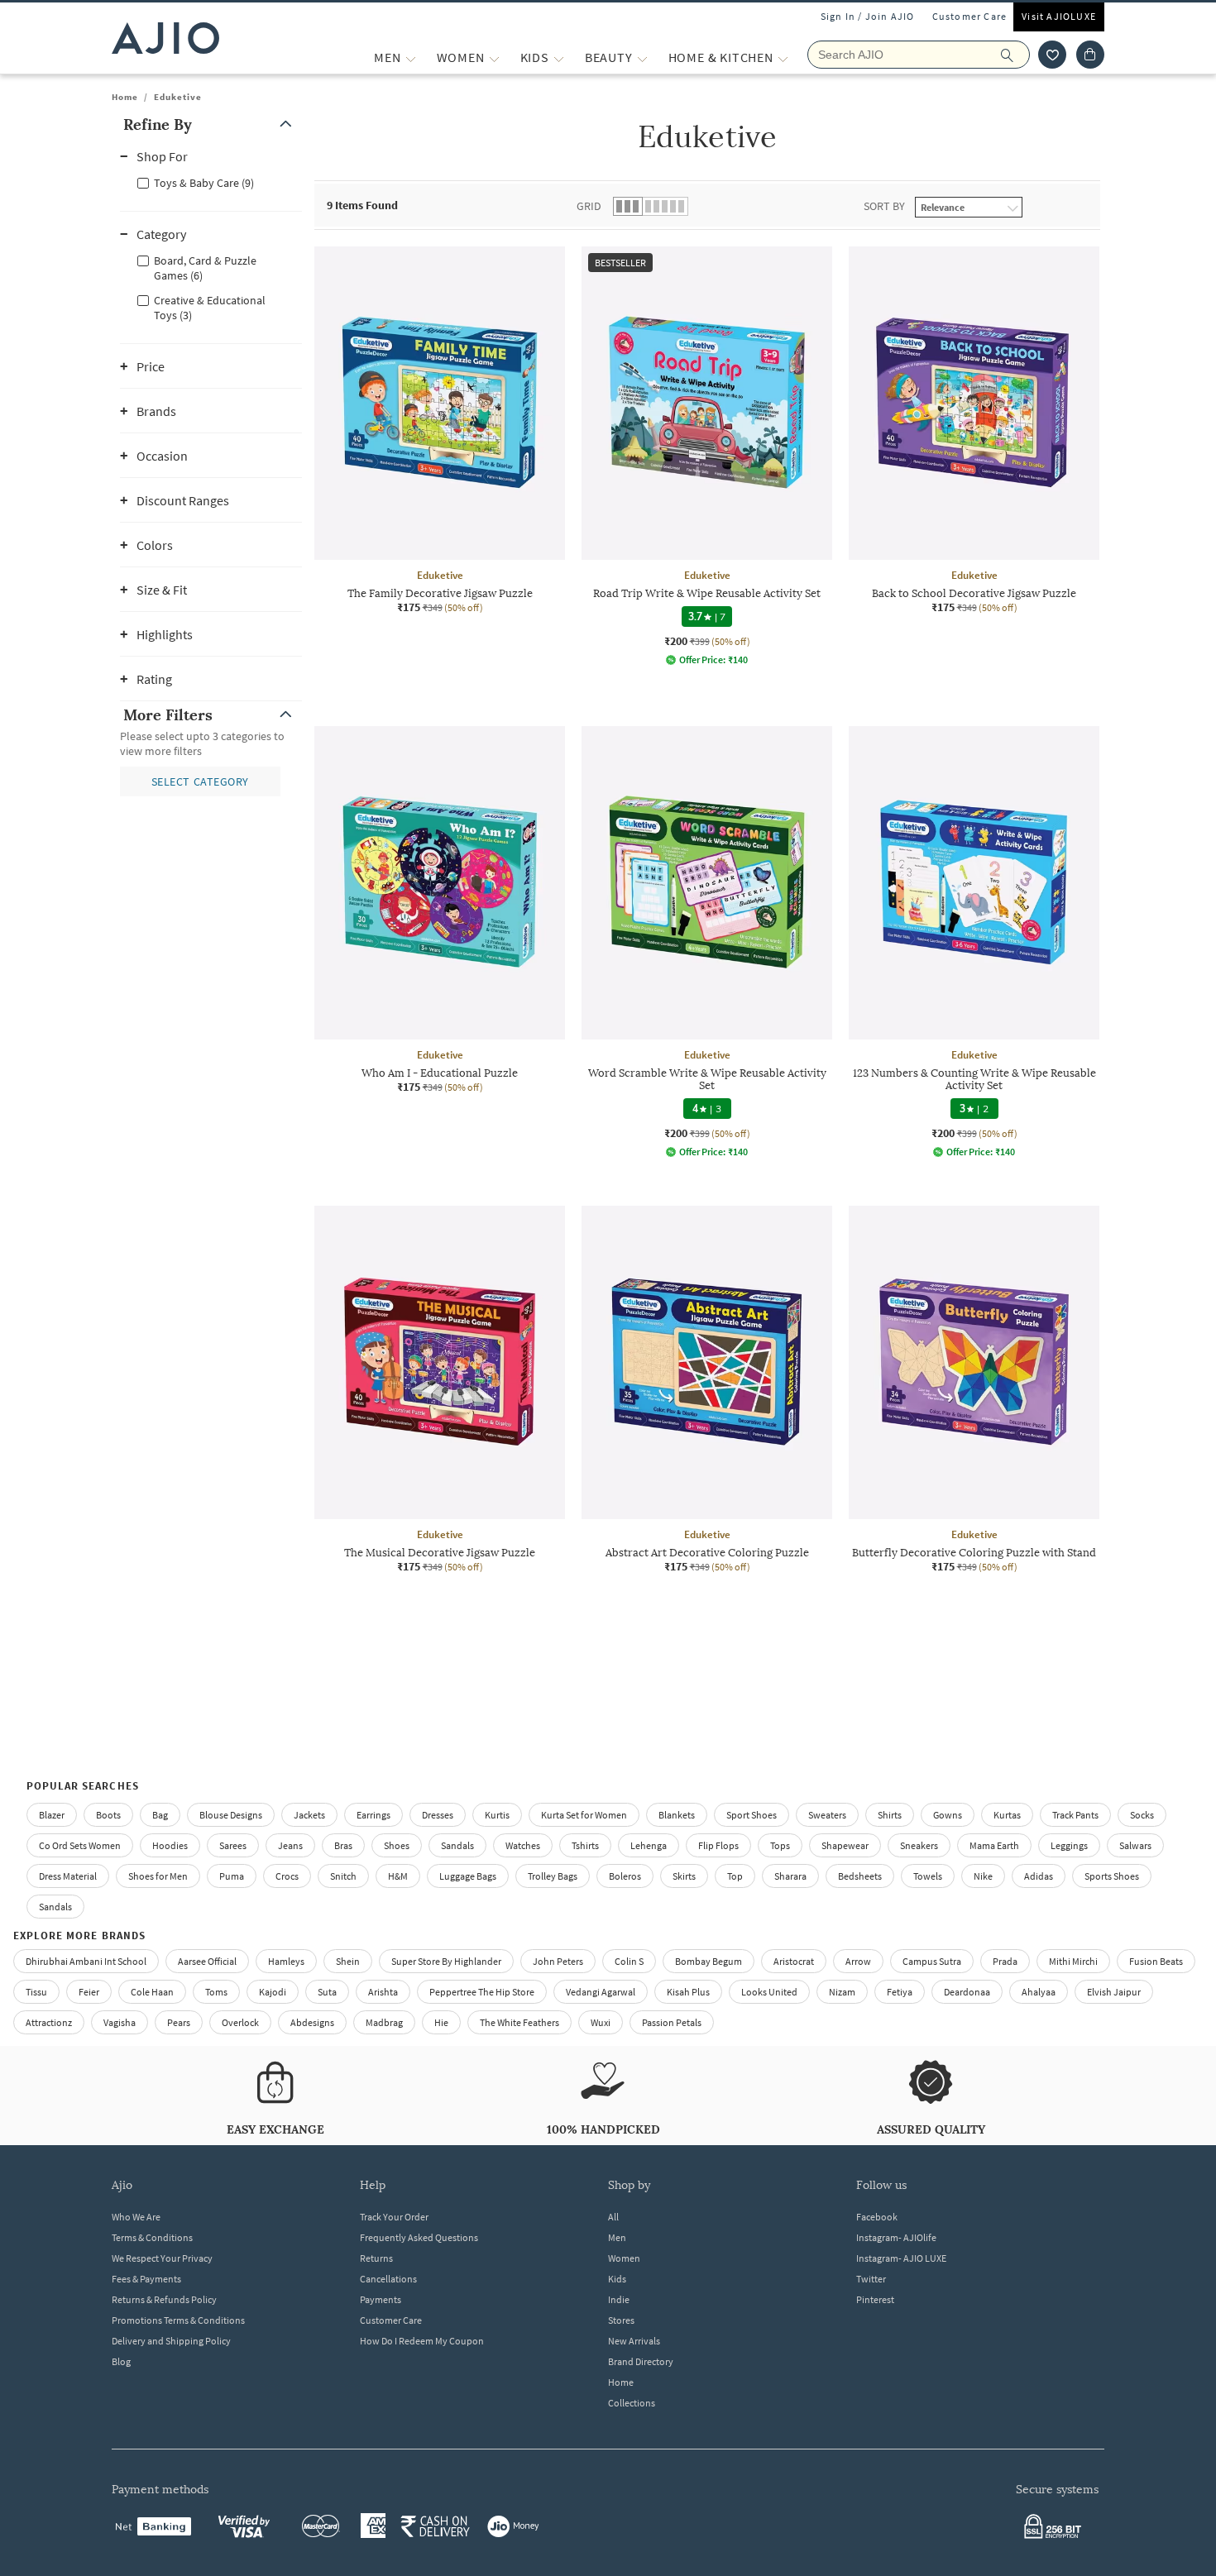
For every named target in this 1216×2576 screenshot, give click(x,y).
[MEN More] (411, 57)
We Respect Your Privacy (162, 2258)
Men (617, 2237)
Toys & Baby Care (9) (204, 183)
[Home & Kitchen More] (783, 57)
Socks (1142, 1815)
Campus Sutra (932, 1961)
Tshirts (585, 1845)
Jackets (309, 1815)
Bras (343, 1845)
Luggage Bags (468, 1876)
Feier (89, 1992)
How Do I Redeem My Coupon (422, 2341)
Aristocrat (794, 1961)
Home (125, 97)
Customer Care (970, 16)
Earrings (373, 1815)
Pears (179, 2022)
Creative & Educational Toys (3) (210, 308)
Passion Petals (672, 2022)
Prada (1005, 1961)
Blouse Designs (231, 1815)
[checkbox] (211, 182)
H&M (398, 1876)
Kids (617, 2279)
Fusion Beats (1156, 1961)
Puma (232, 1876)
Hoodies (170, 1845)
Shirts (890, 1815)
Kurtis (497, 1815)
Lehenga (649, 1845)
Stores (621, 2320)
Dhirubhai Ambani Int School (86, 1961)
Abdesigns (312, 2022)
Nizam (842, 1992)
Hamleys (286, 1961)
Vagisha (120, 2022)
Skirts (684, 1876)
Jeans (290, 1845)
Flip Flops (718, 1845)
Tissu (36, 1992)
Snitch (343, 1876)
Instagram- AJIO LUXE (901, 2258)
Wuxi (601, 2022)
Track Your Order (394, 2217)
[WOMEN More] (494, 57)
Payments (381, 2299)
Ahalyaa (1039, 1992)
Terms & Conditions (152, 2237)
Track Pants (1075, 1815)
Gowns (948, 1815)
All (613, 2217)
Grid (589, 206)
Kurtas (1007, 1815)
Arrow (858, 1961)
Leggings (1069, 1845)
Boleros (625, 1876)
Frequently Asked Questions (419, 2237)
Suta (327, 1992)
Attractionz (49, 2022)
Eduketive (178, 97)
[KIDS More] (559, 57)
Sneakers (919, 1845)
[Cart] (1090, 55)
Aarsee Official (207, 1961)
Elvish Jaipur (1114, 1992)
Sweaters (827, 1815)
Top (735, 1876)
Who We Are (136, 2217)
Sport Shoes (752, 1815)
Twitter (871, 2279)
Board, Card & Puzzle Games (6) (205, 268)
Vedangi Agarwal (601, 1992)
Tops (780, 1845)
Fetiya (900, 1992)
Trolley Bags (553, 1876)
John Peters (558, 1961)
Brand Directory (641, 2361)
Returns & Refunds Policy (164, 2299)
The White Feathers (519, 2022)
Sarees (233, 1845)
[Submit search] (1015, 55)
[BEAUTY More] (642, 57)
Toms (216, 1992)
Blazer (52, 1815)
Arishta (383, 1992)
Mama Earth (994, 1845)
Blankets (677, 1815)
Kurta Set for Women (584, 1815)
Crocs (287, 1876)
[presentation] (728, 966)
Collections (632, 2403)
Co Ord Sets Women (80, 1845)
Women (624, 2258)
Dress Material (68, 1876)
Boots (108, 1815)
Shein (348, 1961)
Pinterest (875, 2299)
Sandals (457, 1845)
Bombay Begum (709, 1961)
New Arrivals (634, 2341)
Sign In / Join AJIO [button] (868, 16)
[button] (1052, 55)
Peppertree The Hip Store (482, 1992)
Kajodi (273, 1992)
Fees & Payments (146, 2279)
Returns (376, 2258)
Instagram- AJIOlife (896, 2237)
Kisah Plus (688, 1992)
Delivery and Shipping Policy (171, 2341)
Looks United (769, 1992)
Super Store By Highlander (446, 1961)
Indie (619, 2299)
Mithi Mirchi (1073, 1961)
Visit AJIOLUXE (1059, 16)
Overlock (240, 2022)
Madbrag (384, 2022)
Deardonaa (967, 1992)
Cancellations (388, 2279)
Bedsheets (860, 1876)
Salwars (1135, 1845)
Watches (523, 1845)
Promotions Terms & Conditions (178, 2320)
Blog (121, 2361)
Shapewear (845, 1845)
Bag (160, 1815)
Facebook (877, 2217)
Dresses (438, 1815)
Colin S (629, 1961)
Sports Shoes (1112, 1876)
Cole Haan (152, 1992)
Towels (928, 1876)
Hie (441, 2022)
